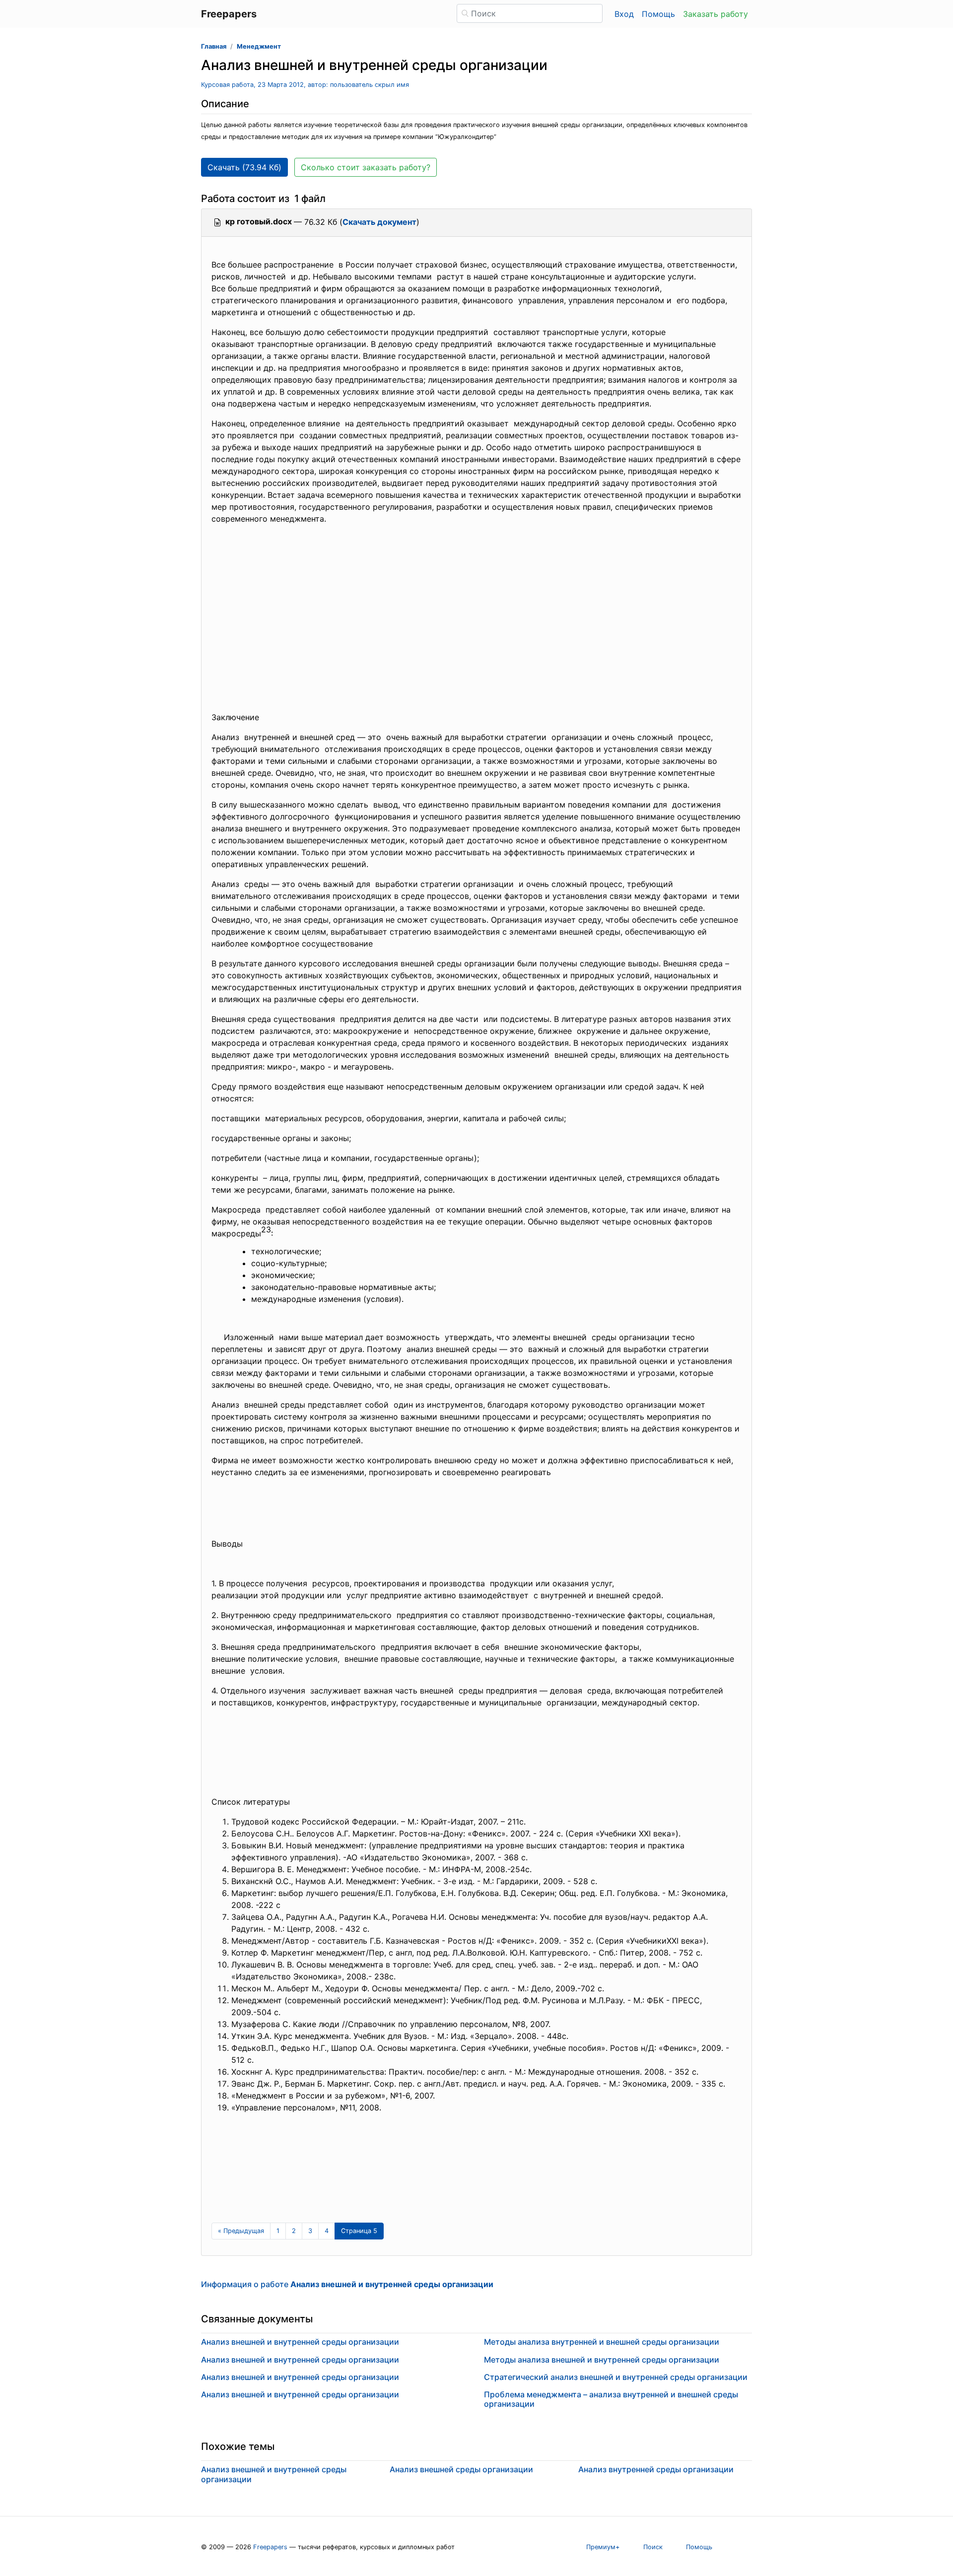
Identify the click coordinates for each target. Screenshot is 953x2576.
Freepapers (270, 2547)
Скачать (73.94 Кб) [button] (244, 167)
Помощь (658, 14)
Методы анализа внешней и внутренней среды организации (602, 2360)
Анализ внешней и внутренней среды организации (300, 2342)
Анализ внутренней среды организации (656, 2469)
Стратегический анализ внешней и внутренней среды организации (616, 2377)
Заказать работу (715, 14)
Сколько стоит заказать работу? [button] (366, 167)
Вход (624, 14)
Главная (214, 46)
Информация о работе (347, 2284)
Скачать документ (379, 222)
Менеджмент (259, 46)
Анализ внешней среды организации (461, 2469)
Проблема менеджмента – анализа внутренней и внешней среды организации (611, 2399)
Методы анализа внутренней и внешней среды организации (602, 2342)
